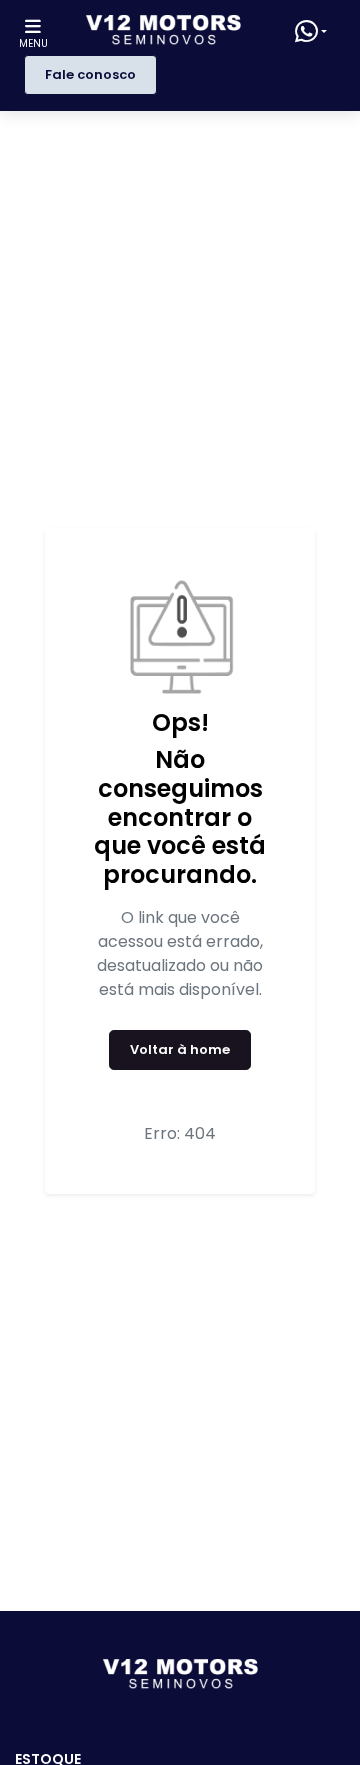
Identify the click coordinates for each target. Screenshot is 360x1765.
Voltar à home (180, 1049)
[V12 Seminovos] (163, 31)
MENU (33, 43)
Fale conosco (90, 74)
